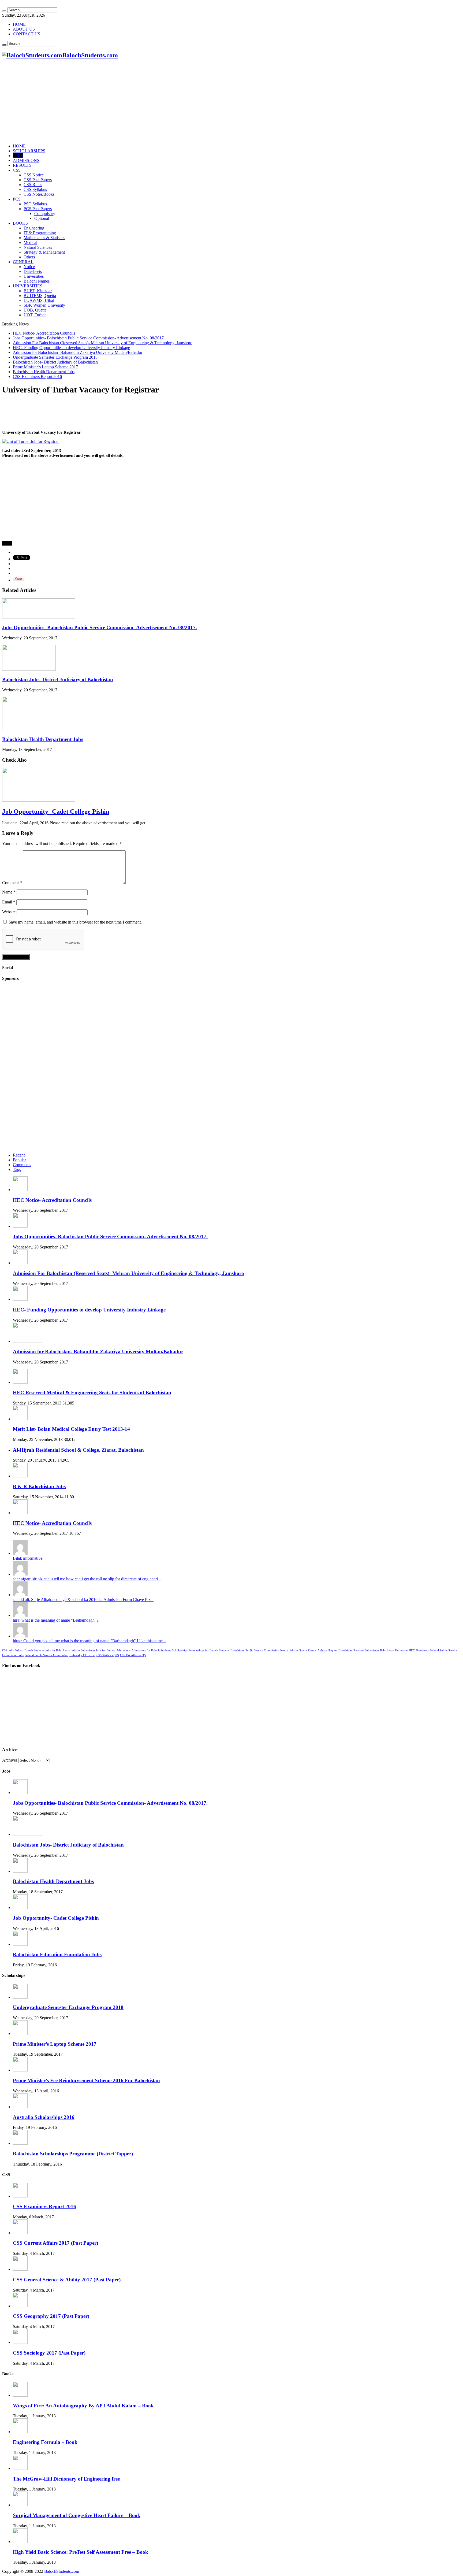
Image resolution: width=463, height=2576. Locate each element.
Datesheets (33, 271)
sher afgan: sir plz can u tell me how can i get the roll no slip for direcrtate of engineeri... (87, 1579)
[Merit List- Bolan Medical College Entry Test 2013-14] (20, 1419)
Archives (10, 1760)
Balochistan (372, 1650)
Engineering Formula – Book (45, 2442)
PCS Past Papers (38, 209)
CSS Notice (34, 175)
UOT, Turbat (35, 315)
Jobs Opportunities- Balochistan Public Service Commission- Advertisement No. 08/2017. (89, 338)
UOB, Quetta (35, 310)
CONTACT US (27, 34)
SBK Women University (44, 305)
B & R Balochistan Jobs (39, 1486)
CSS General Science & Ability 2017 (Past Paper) (67, 2280)
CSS (17, 170)
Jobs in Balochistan (83, 1650)
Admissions (123, 1650)
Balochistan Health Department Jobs (44, 372)
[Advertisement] (231, 4)
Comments (22, 1165)
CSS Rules (33, 185)
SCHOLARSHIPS (29, 151)
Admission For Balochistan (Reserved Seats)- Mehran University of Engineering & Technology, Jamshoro (103, 343)
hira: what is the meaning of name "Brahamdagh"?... (57, 1620)
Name (9, 892)
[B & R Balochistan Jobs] (20, 1476)
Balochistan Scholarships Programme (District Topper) (73, 2154)
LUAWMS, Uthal (39, 300)
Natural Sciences (38, 247)
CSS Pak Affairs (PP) (133, 1655)
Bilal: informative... (29, 1558)
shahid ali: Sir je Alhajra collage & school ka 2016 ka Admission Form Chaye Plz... (83, 1600)
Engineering (34, 228)
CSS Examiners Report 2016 (37, 377)
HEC (412, 1650)
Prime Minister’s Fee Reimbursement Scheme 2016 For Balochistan (86, 2080)
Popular (19, 1160)
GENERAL (23, 262)
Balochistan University (394, 1650)
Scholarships (180, 1650)
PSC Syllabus (35, 204)
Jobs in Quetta (298, 1650)
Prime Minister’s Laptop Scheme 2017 (45, 367)
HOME (19, 24)
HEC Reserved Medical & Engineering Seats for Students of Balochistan (92, 1393)
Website (9, 912)
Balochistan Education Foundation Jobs (57, 1954)
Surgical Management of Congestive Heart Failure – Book (77, 2515)
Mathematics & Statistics (44, 238)
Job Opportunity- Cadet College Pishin (56, 811)
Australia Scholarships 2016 (44, 2117)
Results (312, 1650)
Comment (12, 883)
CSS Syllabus (35, 189)
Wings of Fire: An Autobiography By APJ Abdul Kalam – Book (83, 2406)
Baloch (19, 1650)
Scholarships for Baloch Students (209, 1650)
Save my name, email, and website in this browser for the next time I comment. (75, 922)
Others (29, 257)
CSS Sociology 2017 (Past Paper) (49, 2353)
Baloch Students (34, 1650)
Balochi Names (37, 281)
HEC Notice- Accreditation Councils (44, 333)
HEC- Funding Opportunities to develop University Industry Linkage (71, 348)
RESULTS (22, 165)
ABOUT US (24, 29)
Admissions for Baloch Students (151, 1650)
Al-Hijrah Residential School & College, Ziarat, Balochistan (78, 1450)
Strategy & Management (44, 252)
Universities (34, 276)
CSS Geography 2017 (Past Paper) (51, 2316)
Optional (42, 218)
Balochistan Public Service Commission (255, 1650)
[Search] (4, 11)
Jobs (11, 1650)
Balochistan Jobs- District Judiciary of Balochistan (55, 362)
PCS (17, 199)
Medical (30, 242)
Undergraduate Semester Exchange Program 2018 (55, 357)
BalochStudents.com (62, 2571)
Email (9, 902)
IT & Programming (40, 233)
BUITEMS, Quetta (40, 296)
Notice (29, 267)
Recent (19, 1155)
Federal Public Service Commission (46, 1655)
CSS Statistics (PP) (108, 1655)
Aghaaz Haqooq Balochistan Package (341, 1650)
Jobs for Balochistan (58, 1650)
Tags (17, 1170)
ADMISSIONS (26, 160)
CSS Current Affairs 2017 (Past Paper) (55, 2243)
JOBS (18, 156)
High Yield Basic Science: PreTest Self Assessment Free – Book (81, 2552)
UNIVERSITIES (28, 286)
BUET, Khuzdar (38, 291)
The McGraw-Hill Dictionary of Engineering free (66, 2479)
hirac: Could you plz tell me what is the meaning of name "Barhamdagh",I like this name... (89, 1641)
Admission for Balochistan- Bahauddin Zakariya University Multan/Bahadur (78, 352)
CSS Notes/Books (39, 194)
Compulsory (45, 214)
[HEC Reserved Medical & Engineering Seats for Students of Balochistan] (20, 1382)
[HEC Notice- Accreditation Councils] (20, 1513)
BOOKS (20, 223)
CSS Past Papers (38, 180)
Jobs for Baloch (106, 1650)
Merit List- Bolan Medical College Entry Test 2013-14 (71, 1429)
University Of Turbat (82, 1655)
